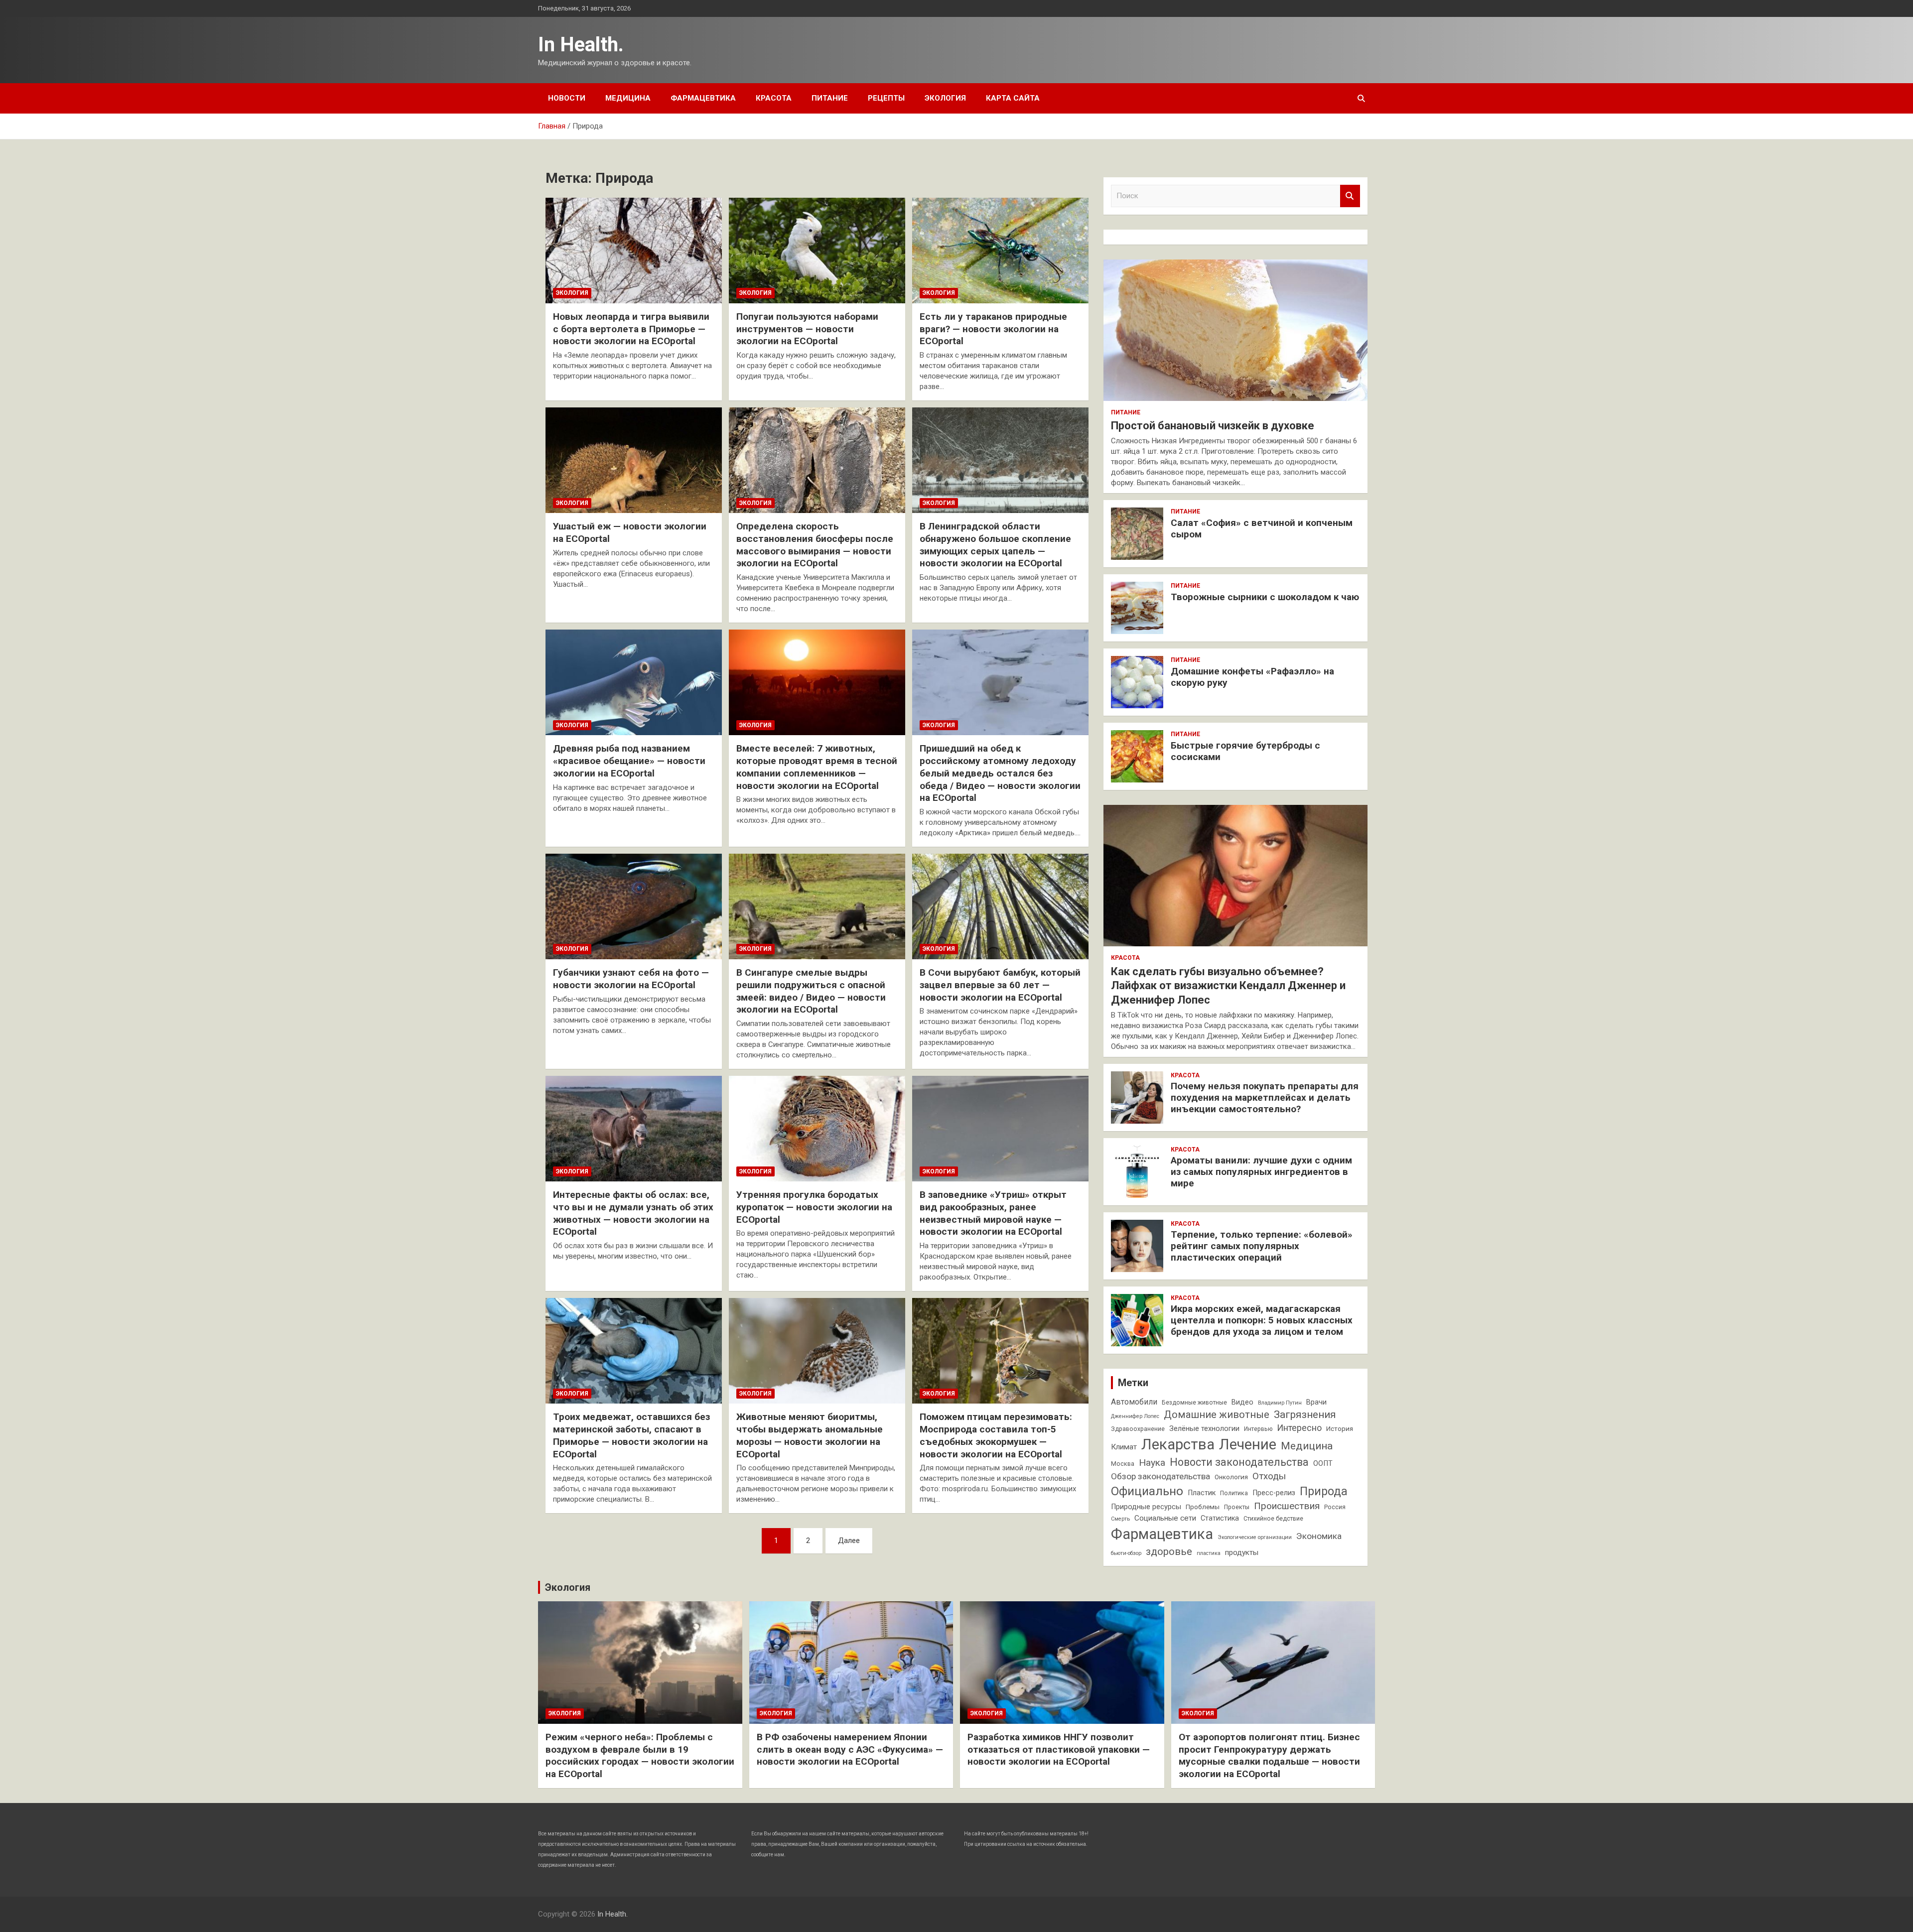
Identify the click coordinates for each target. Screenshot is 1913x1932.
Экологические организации (1255, 1537)
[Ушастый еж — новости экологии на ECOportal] (634, 460)
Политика (1234, 1493)
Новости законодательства (1239, 1462)
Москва (1123, 1464)
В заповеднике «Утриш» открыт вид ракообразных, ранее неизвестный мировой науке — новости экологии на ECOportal (993, 1213)
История (1340, 1429)
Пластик (1202, 1493)
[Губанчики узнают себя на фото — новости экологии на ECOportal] (634, 906)
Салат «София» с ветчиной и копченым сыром (1262, 528)
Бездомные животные (1194, 1403)
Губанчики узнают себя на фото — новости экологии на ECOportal (631, 979)
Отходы (1269, 1476)
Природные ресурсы (1146, 1507)
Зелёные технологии (1204, 1429)
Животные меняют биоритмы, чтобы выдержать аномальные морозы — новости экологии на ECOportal (810, 1435)
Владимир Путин (1280, 1403)
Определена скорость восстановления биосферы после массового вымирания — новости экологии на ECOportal (815, 545)
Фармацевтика (703, 98)
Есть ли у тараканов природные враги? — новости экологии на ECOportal (993, 329)
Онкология (1231, 1477)
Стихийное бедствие (1273, 1519)
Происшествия (1287, 1506)
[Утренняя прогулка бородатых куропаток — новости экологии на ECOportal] (817, 1129)
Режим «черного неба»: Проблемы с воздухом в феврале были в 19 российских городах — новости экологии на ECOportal (640, 1755)
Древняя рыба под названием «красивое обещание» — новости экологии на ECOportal (629, 761)
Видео (1242, 1402)
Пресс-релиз (1274, 1493)
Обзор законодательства (1161, 1476)
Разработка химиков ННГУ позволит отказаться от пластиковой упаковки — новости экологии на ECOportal (1059, 1749)
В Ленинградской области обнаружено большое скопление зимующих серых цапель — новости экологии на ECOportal (995, 545)
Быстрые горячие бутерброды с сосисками (1245, 751)
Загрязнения (1305, 1415)
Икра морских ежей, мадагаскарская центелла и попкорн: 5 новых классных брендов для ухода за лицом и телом (1262, 1320)
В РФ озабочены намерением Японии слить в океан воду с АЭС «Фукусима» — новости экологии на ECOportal (850, 1749)
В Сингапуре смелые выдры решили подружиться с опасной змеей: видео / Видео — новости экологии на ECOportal (811, 991)
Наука (1152, 1463)
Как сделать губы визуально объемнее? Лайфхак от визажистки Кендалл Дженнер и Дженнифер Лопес (1228, 986)
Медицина (628, 98)
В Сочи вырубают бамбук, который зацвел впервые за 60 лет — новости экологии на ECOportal (1000, 985)
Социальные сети (1165, 1518)
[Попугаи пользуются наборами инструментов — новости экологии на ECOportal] (817, 251)
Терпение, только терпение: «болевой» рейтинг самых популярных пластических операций (1262, 1246)
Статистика (1220, 1518)
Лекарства (1178, 1444)
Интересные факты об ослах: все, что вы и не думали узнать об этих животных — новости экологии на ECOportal (633, 1213)
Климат (1124, 1447)
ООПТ (1323, 1464)
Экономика (1319, 1536)
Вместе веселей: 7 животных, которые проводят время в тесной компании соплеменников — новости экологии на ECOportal (817, 767)
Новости (567, 98)
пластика (1209, 1553)
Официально (1147, 1491)
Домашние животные (1217, 1415)
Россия (1335, 1507)
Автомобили (1134, 1402)
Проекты (1237, 1507)
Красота (774, 98)
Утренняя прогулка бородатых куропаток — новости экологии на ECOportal (814, 1207)
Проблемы (1203, 1507)
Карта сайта (1013, 98)
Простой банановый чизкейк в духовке (1213, 426)
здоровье (1169, 1551)
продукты (1242, 1552)
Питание (830, 98)
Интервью (1258, 1429)
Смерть (1120, 1519)
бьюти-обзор (1126, 1553)
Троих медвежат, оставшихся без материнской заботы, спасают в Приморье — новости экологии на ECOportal (631, 1435)
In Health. (581, 45)
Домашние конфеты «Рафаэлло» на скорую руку (1252, 677)
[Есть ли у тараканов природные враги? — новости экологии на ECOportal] (1000, 251)
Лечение (1248, 1444)
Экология (945, 98)
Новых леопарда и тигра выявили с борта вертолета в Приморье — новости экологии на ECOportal (631, 329)
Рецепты (886, 98)
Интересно (1299, 1428)
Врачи (1316, 1402)
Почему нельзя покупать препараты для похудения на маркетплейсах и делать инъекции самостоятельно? (1265, 1097)
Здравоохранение (1138, 1429)
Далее (849, 1541)
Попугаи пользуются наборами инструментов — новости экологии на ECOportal (807, 329)
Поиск (1350, 196)
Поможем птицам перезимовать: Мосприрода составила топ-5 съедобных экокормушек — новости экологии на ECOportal (996, 1435)
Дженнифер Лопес (1135, 1416)
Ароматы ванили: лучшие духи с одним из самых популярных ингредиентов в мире (1261, 1172)
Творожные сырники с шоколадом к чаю (1265, 597)
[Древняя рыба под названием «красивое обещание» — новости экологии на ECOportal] (634, 682)
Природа (1324, 1491)
